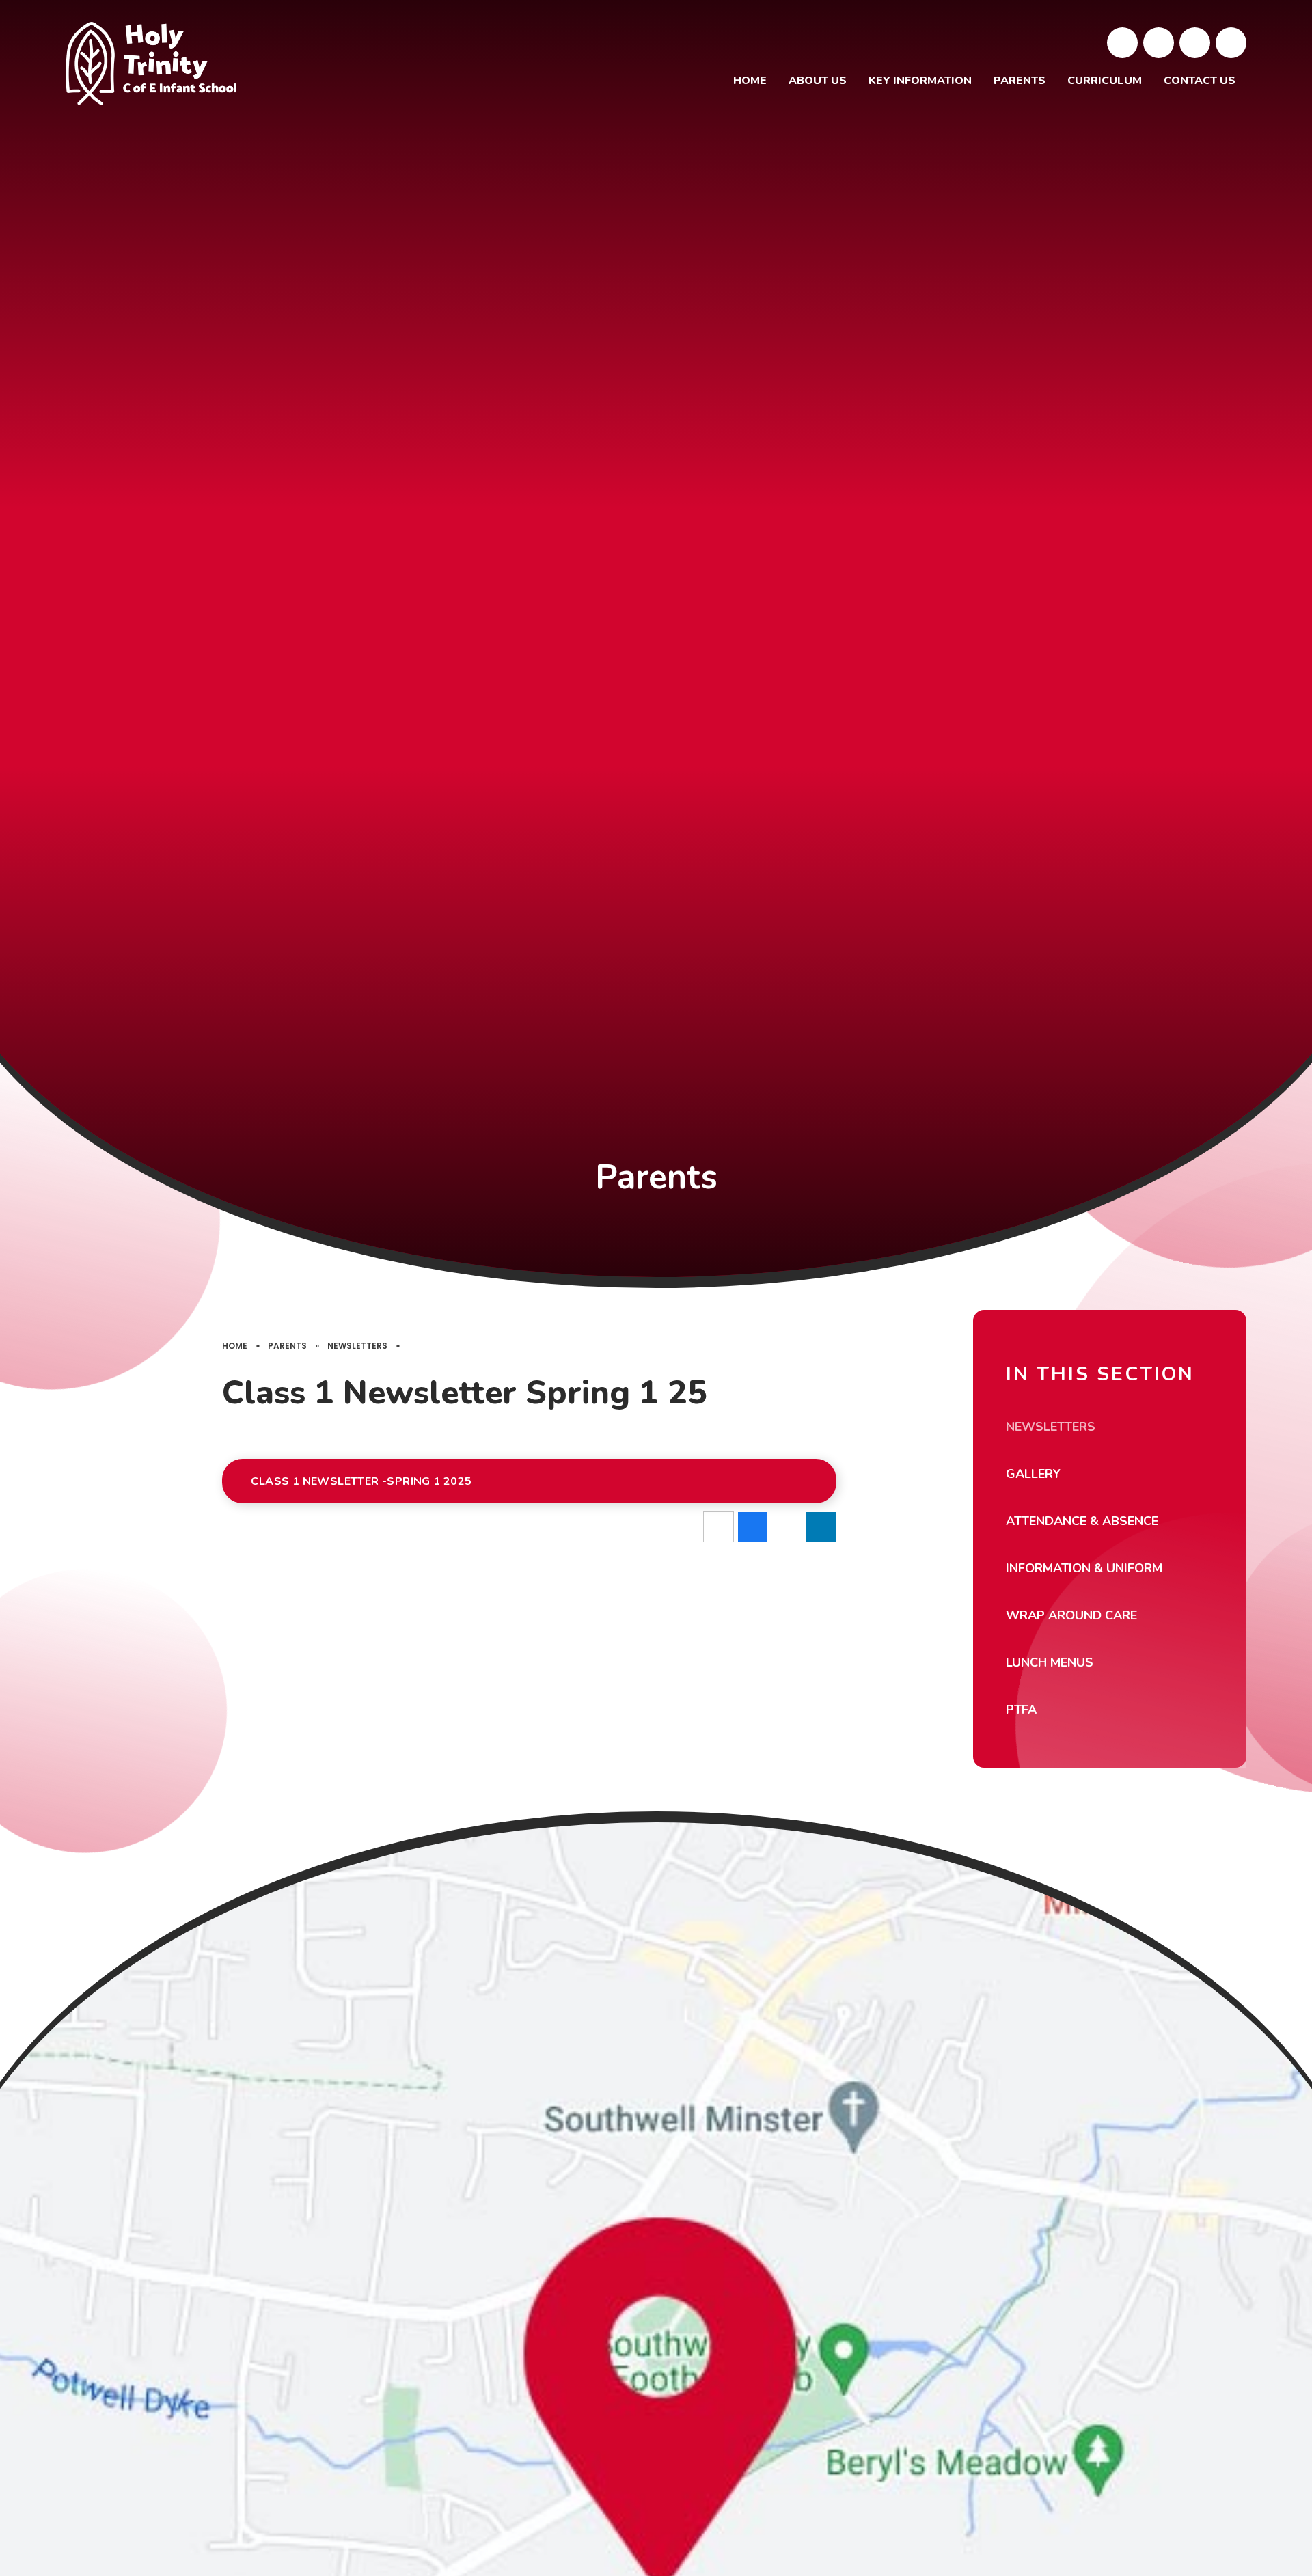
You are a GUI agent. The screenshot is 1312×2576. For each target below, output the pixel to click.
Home (235, 1346)
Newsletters (357, 1346)
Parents (287, 1346)
